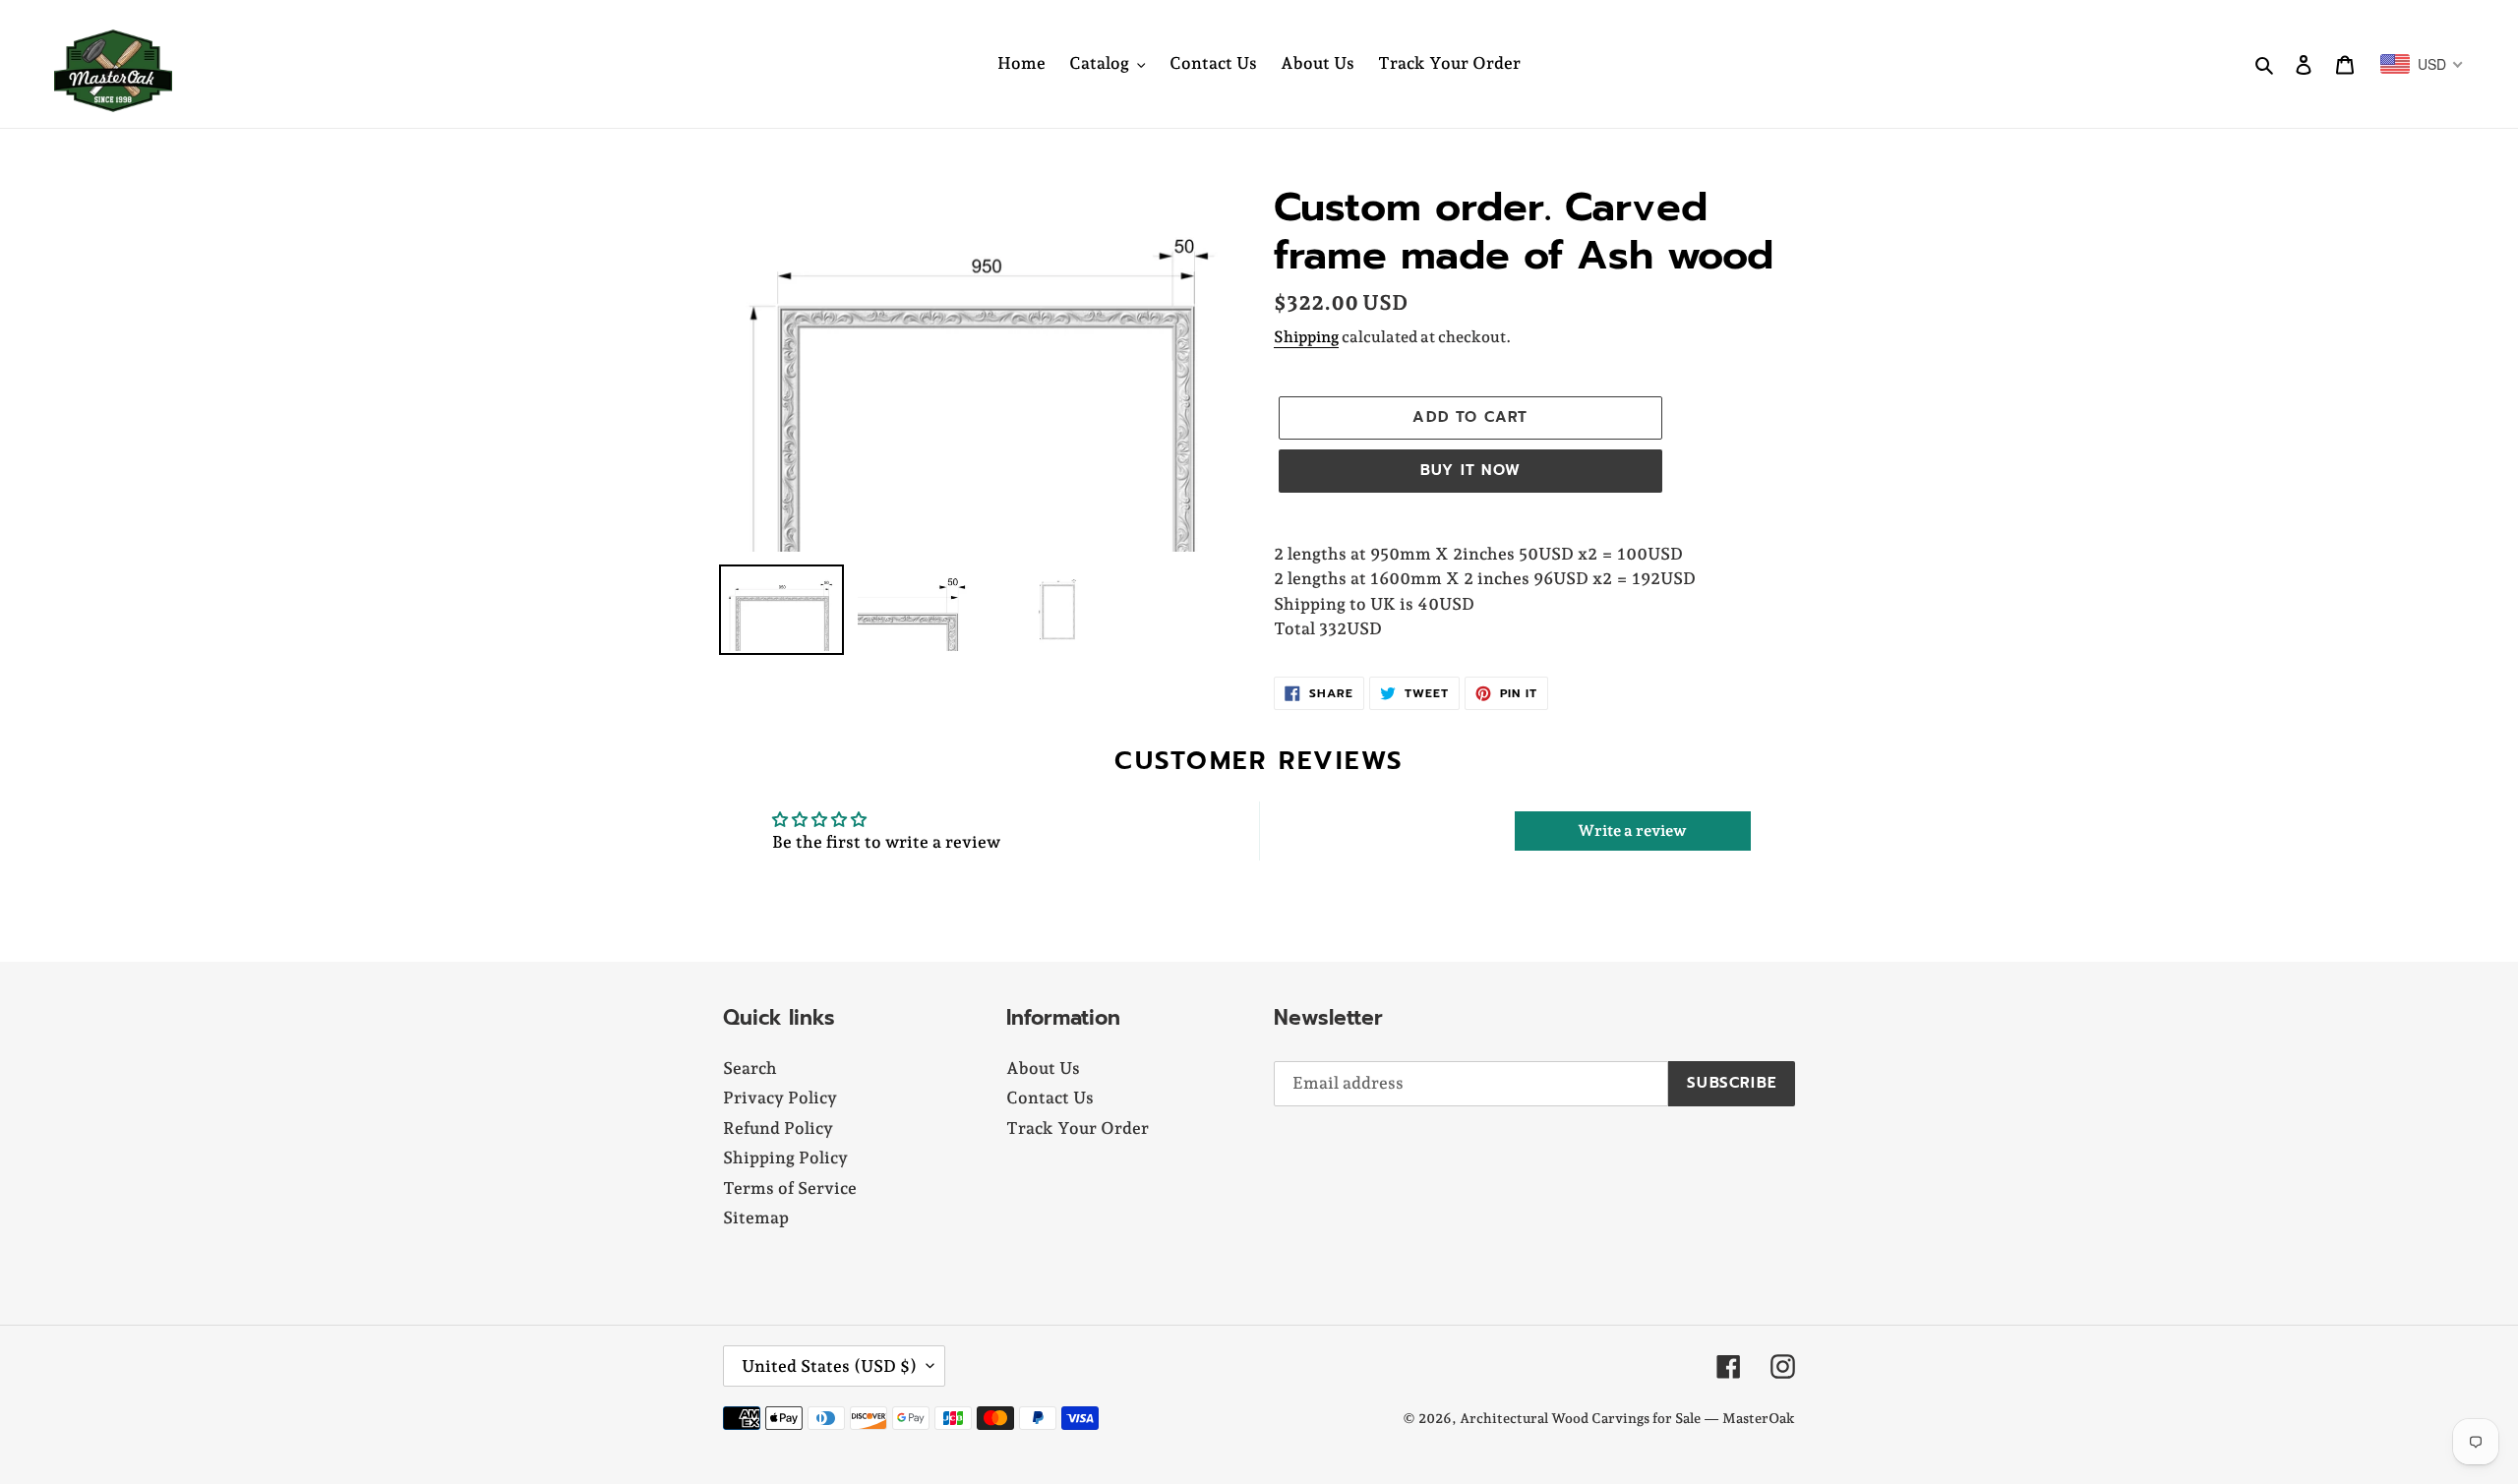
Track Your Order (1078, 1128)
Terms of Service (790, 1188)
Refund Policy (778, 1128)
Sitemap (756, 1217)
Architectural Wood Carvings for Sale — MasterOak (1627, 1418)
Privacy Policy (780, 1098)
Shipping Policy (785, 1158)
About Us (1043, 1068)
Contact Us (1050, 1098)
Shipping (1306, 337)
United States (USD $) (829, 1366)
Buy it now (1470, 470)
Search (750, 1068)
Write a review (1632, 831)
